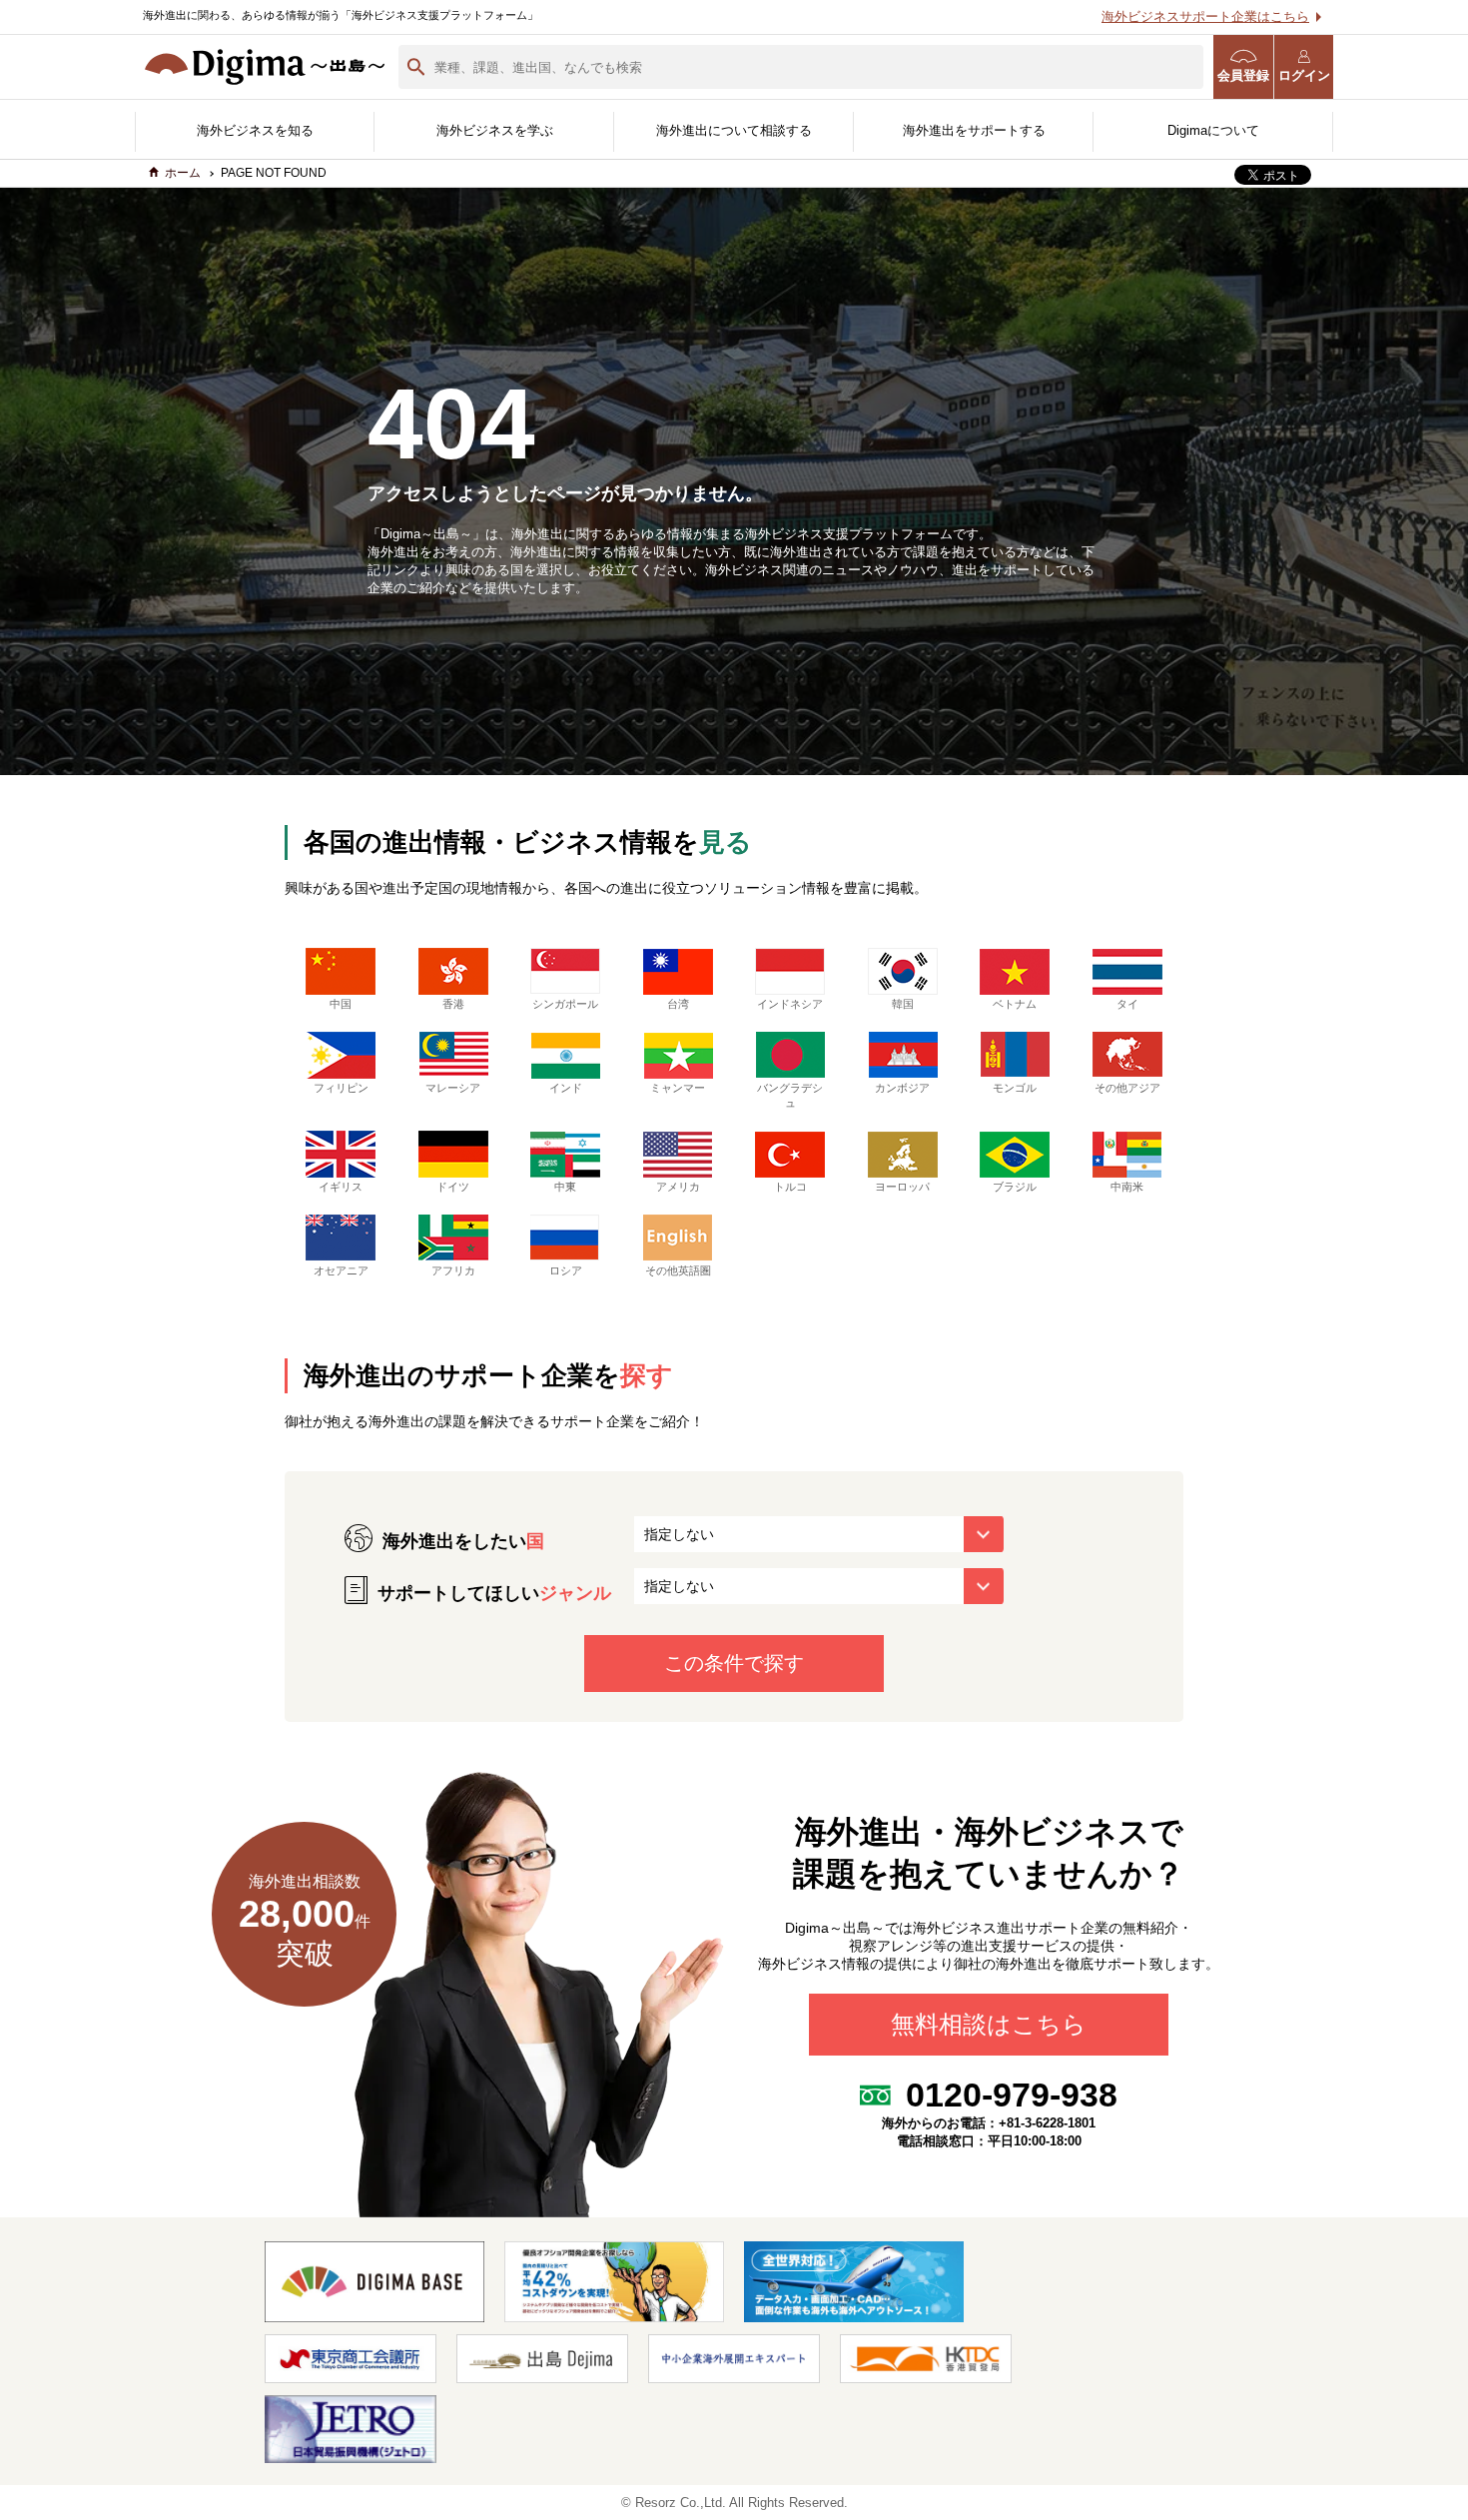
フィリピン (341, 1088)
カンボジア (902, 1088)
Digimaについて (1213, 130)
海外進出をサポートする (974, 130)
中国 (341, 1004)
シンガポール (565, 1004)
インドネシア (790, 1004)
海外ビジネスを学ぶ (495, 130)
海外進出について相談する (734, 130)
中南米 (1127, 1187)
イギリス (341, 1187)
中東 (565, 1187)
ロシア (566, 1270)
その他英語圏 (678, 1270)
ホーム (183, 173)
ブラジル (1015, 1187)
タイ (1127, 1004)
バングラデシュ (790, 1095)
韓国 (903, 1004)
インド (566, 1088)
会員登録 (1243, 75)
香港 (453, 1004)
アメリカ (678, 1187)
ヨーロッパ (902, 1187)
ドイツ (453, 1187)
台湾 (678, 1004)
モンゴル (1015, 1088)
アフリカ (453, 1270)
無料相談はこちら (989, 2026)
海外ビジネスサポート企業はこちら (1205, 16)
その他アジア (1127, 1088)
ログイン (1304, 75)
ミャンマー (678, 1088)
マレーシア (453, 1088)
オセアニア (341, 1270)
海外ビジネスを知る (255, 130)
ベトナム (1015, 1004)
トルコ (790, 1187)
